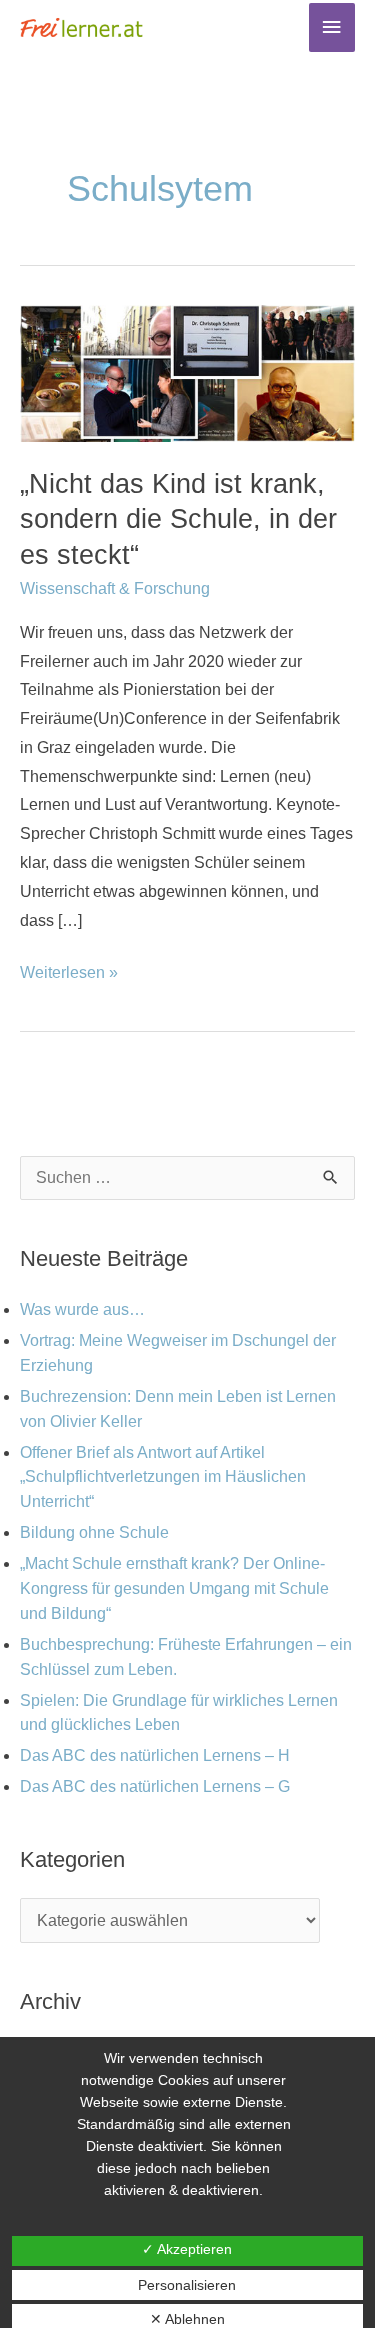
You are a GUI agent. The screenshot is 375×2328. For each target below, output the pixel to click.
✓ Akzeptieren (187, 2249)
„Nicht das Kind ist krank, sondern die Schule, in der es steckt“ (178, 519)
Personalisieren (187, 2285)
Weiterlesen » (69, 970)
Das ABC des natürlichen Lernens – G (155, 1786)
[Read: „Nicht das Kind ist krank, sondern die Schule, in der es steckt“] (187, 372)
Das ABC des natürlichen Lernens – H (155, 1755)
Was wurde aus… (82, 1309)
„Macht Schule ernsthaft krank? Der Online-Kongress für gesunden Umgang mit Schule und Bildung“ (174, 1588)
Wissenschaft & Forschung (115, 588)
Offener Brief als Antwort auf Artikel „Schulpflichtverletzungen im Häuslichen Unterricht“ (163, 1477)
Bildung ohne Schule (94, 1532)
